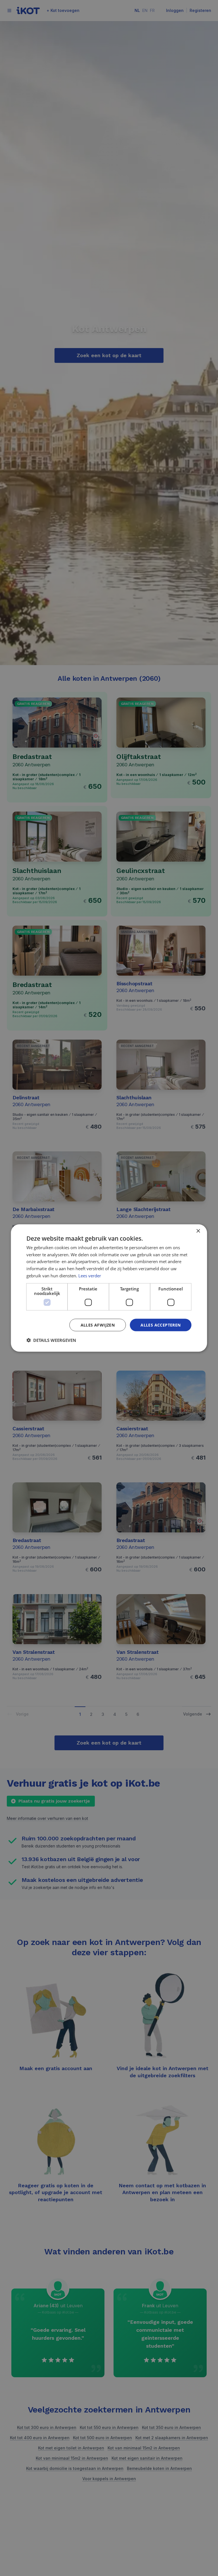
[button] (51, 1340)
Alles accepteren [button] (161, 1325)
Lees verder (90, 1275)
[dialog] (109, 1288)
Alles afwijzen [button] (98, 1325)
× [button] (198, 1231)
